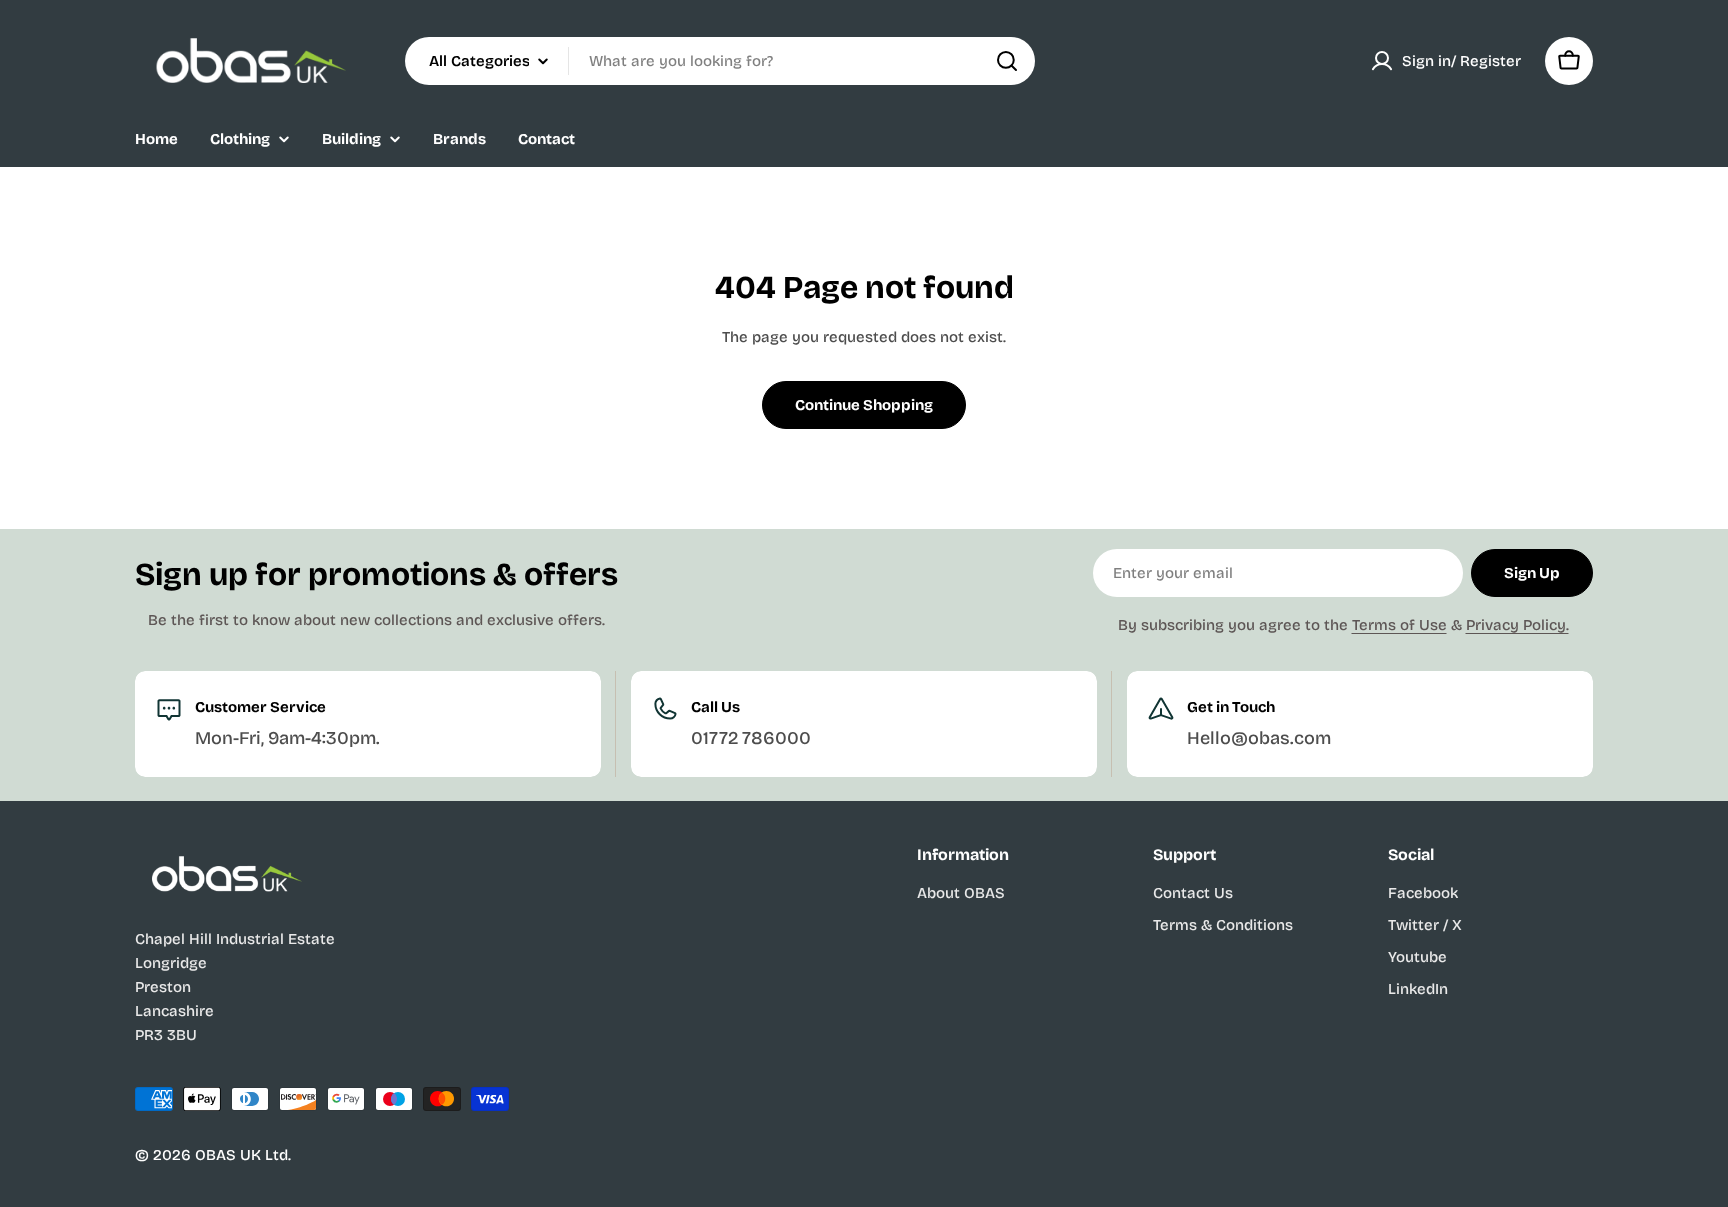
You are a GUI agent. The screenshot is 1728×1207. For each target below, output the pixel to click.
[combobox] (720, 61)
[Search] (1007, 61)
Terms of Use (1399, 625)
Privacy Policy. (1517, 625)
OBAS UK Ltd (241, 1155)
